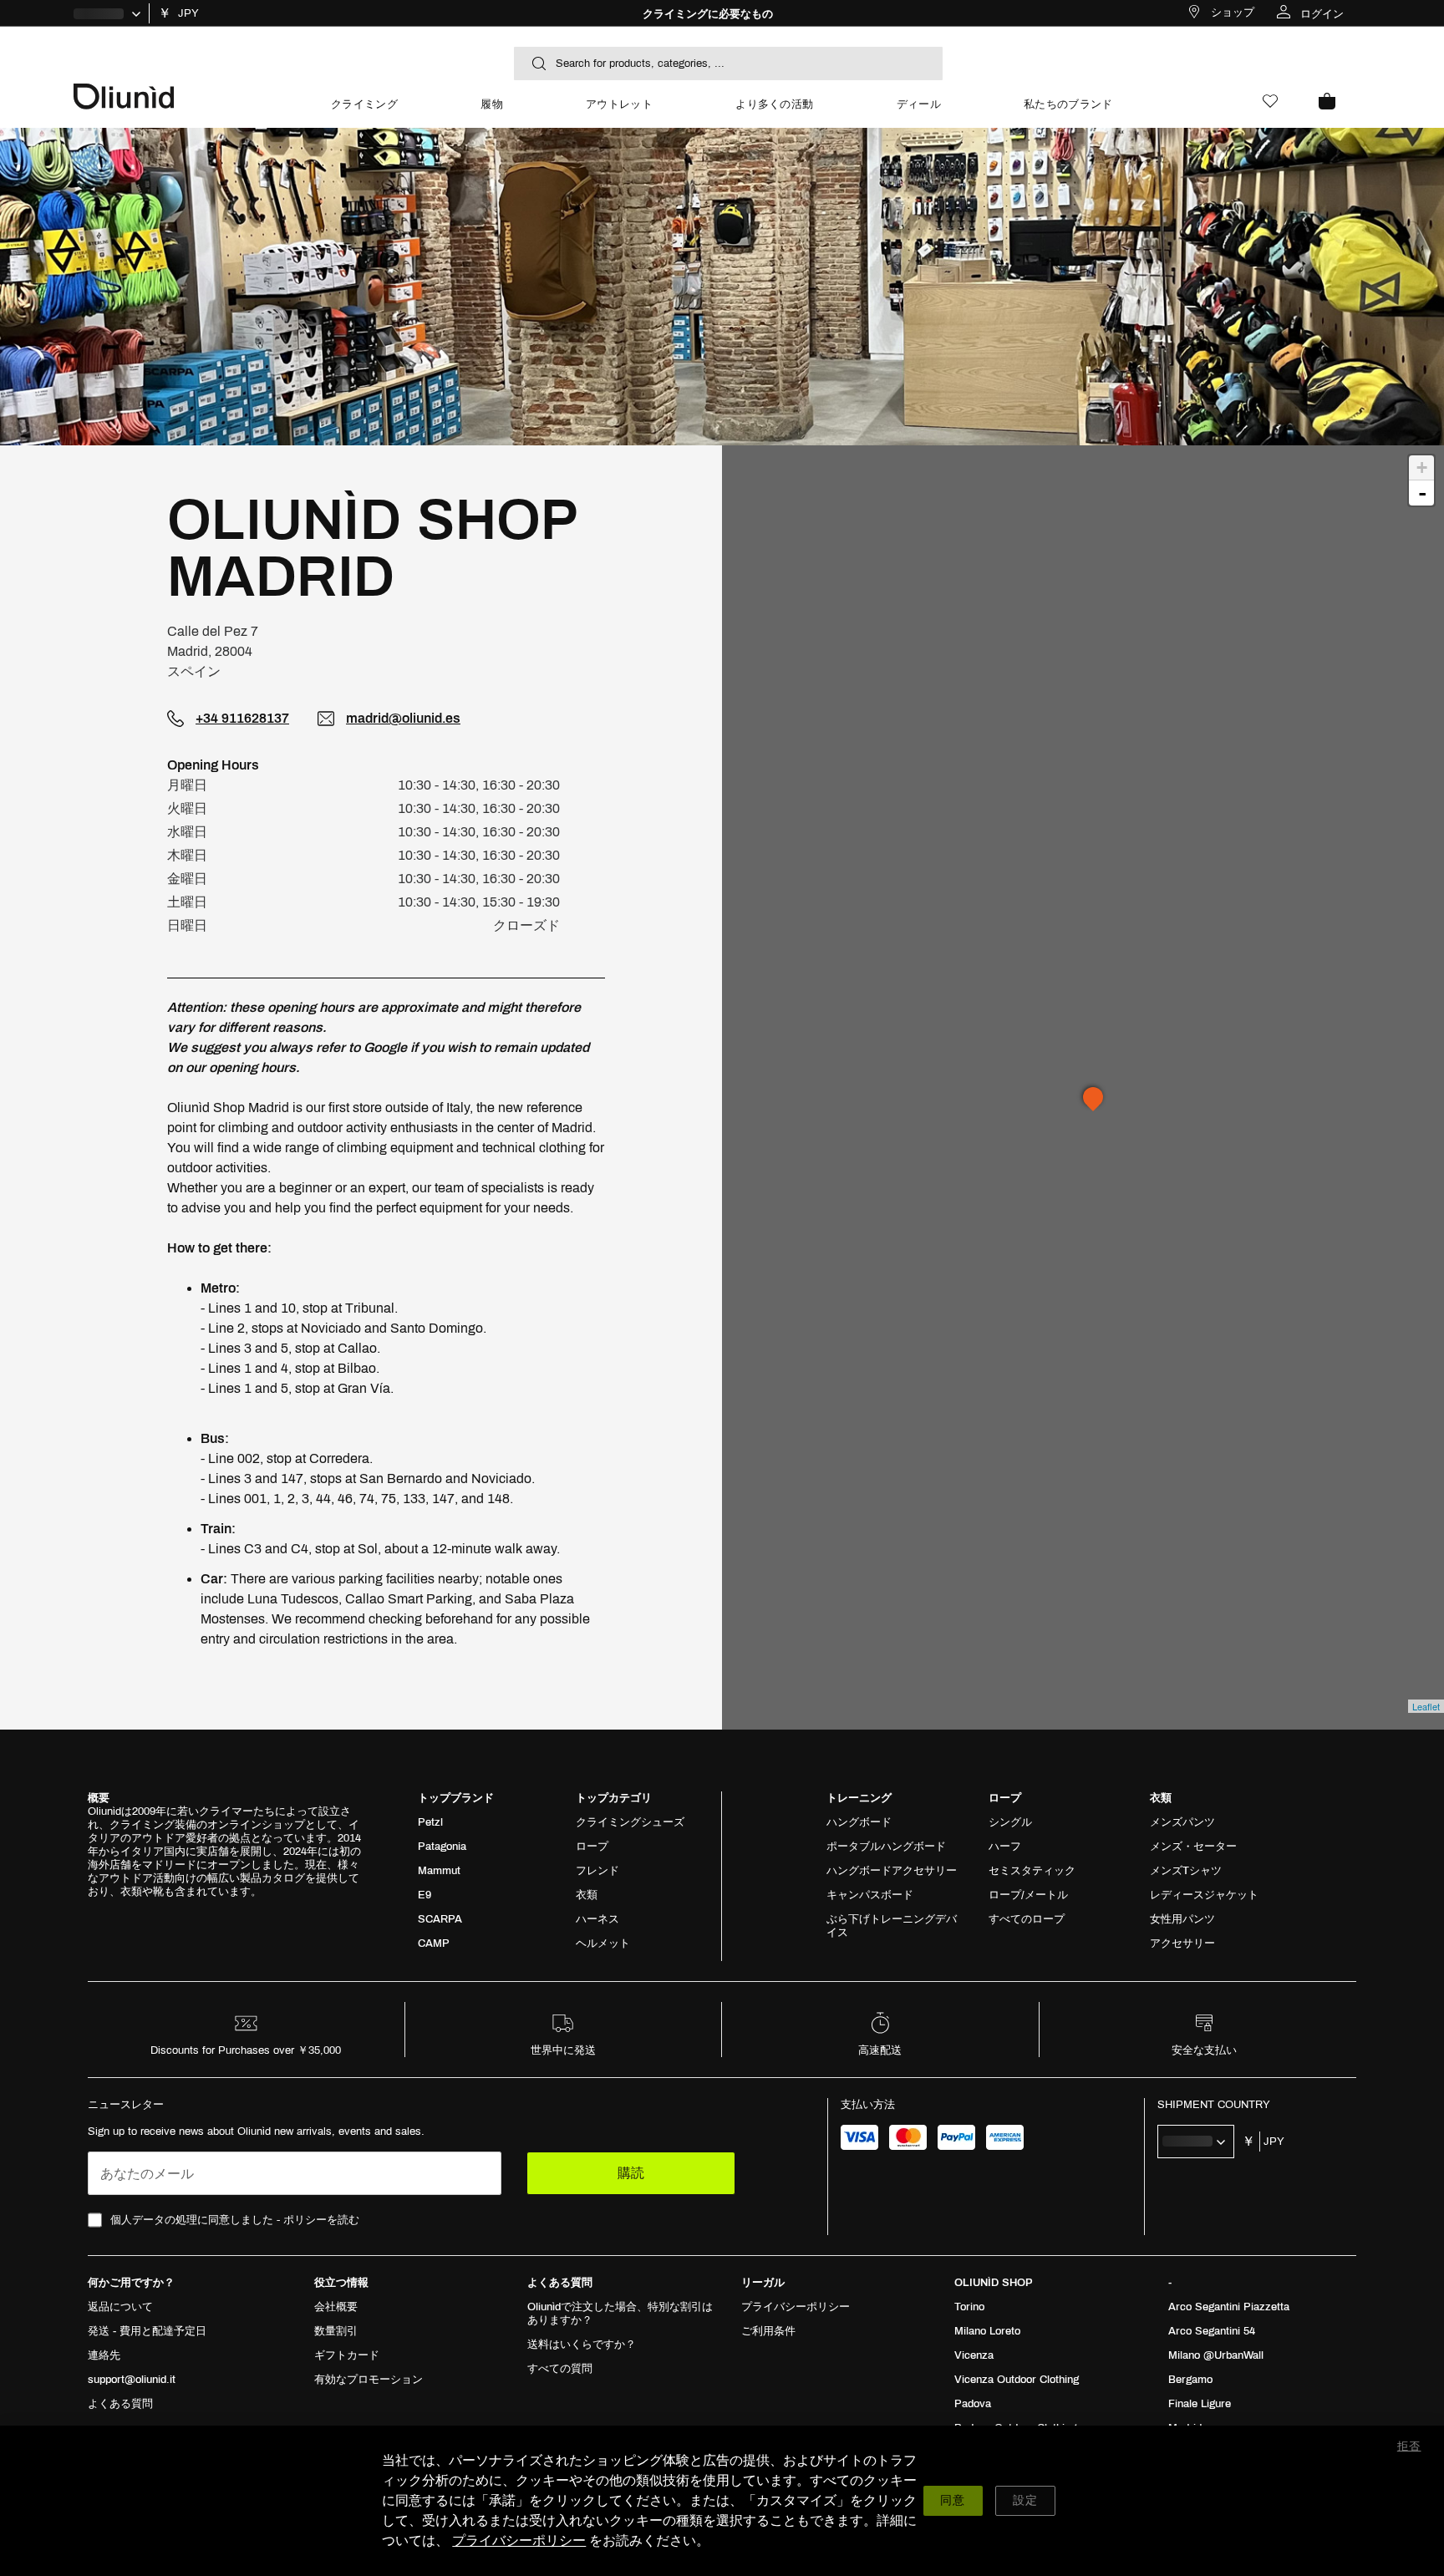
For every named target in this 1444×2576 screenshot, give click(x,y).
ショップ (1233, 13)
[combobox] (728, 64)
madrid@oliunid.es (403, 718)
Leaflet (1426, 1706)
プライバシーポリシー (519, 2540)
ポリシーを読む (321, 2220)
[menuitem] (364, 112)
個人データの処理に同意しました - (235, 2220)
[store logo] (182, 95)
